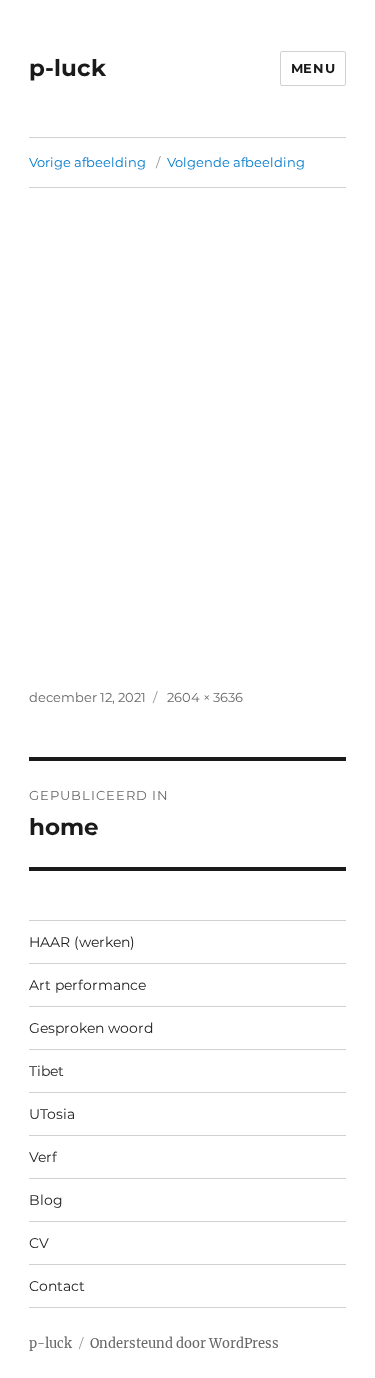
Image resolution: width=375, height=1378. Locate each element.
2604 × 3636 (205, 697)
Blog (46, 1200)
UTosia (52, 1114)
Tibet (46, 1071)
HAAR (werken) (82, 942)
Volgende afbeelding (236, 162)
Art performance (87, 985)
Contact (57, 1286)
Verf (43, 1157)
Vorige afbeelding (87, 162)
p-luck (67, 68)
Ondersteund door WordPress (184, 1343)
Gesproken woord (91, 1028)
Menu (313, 68)
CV (39, 1243)
